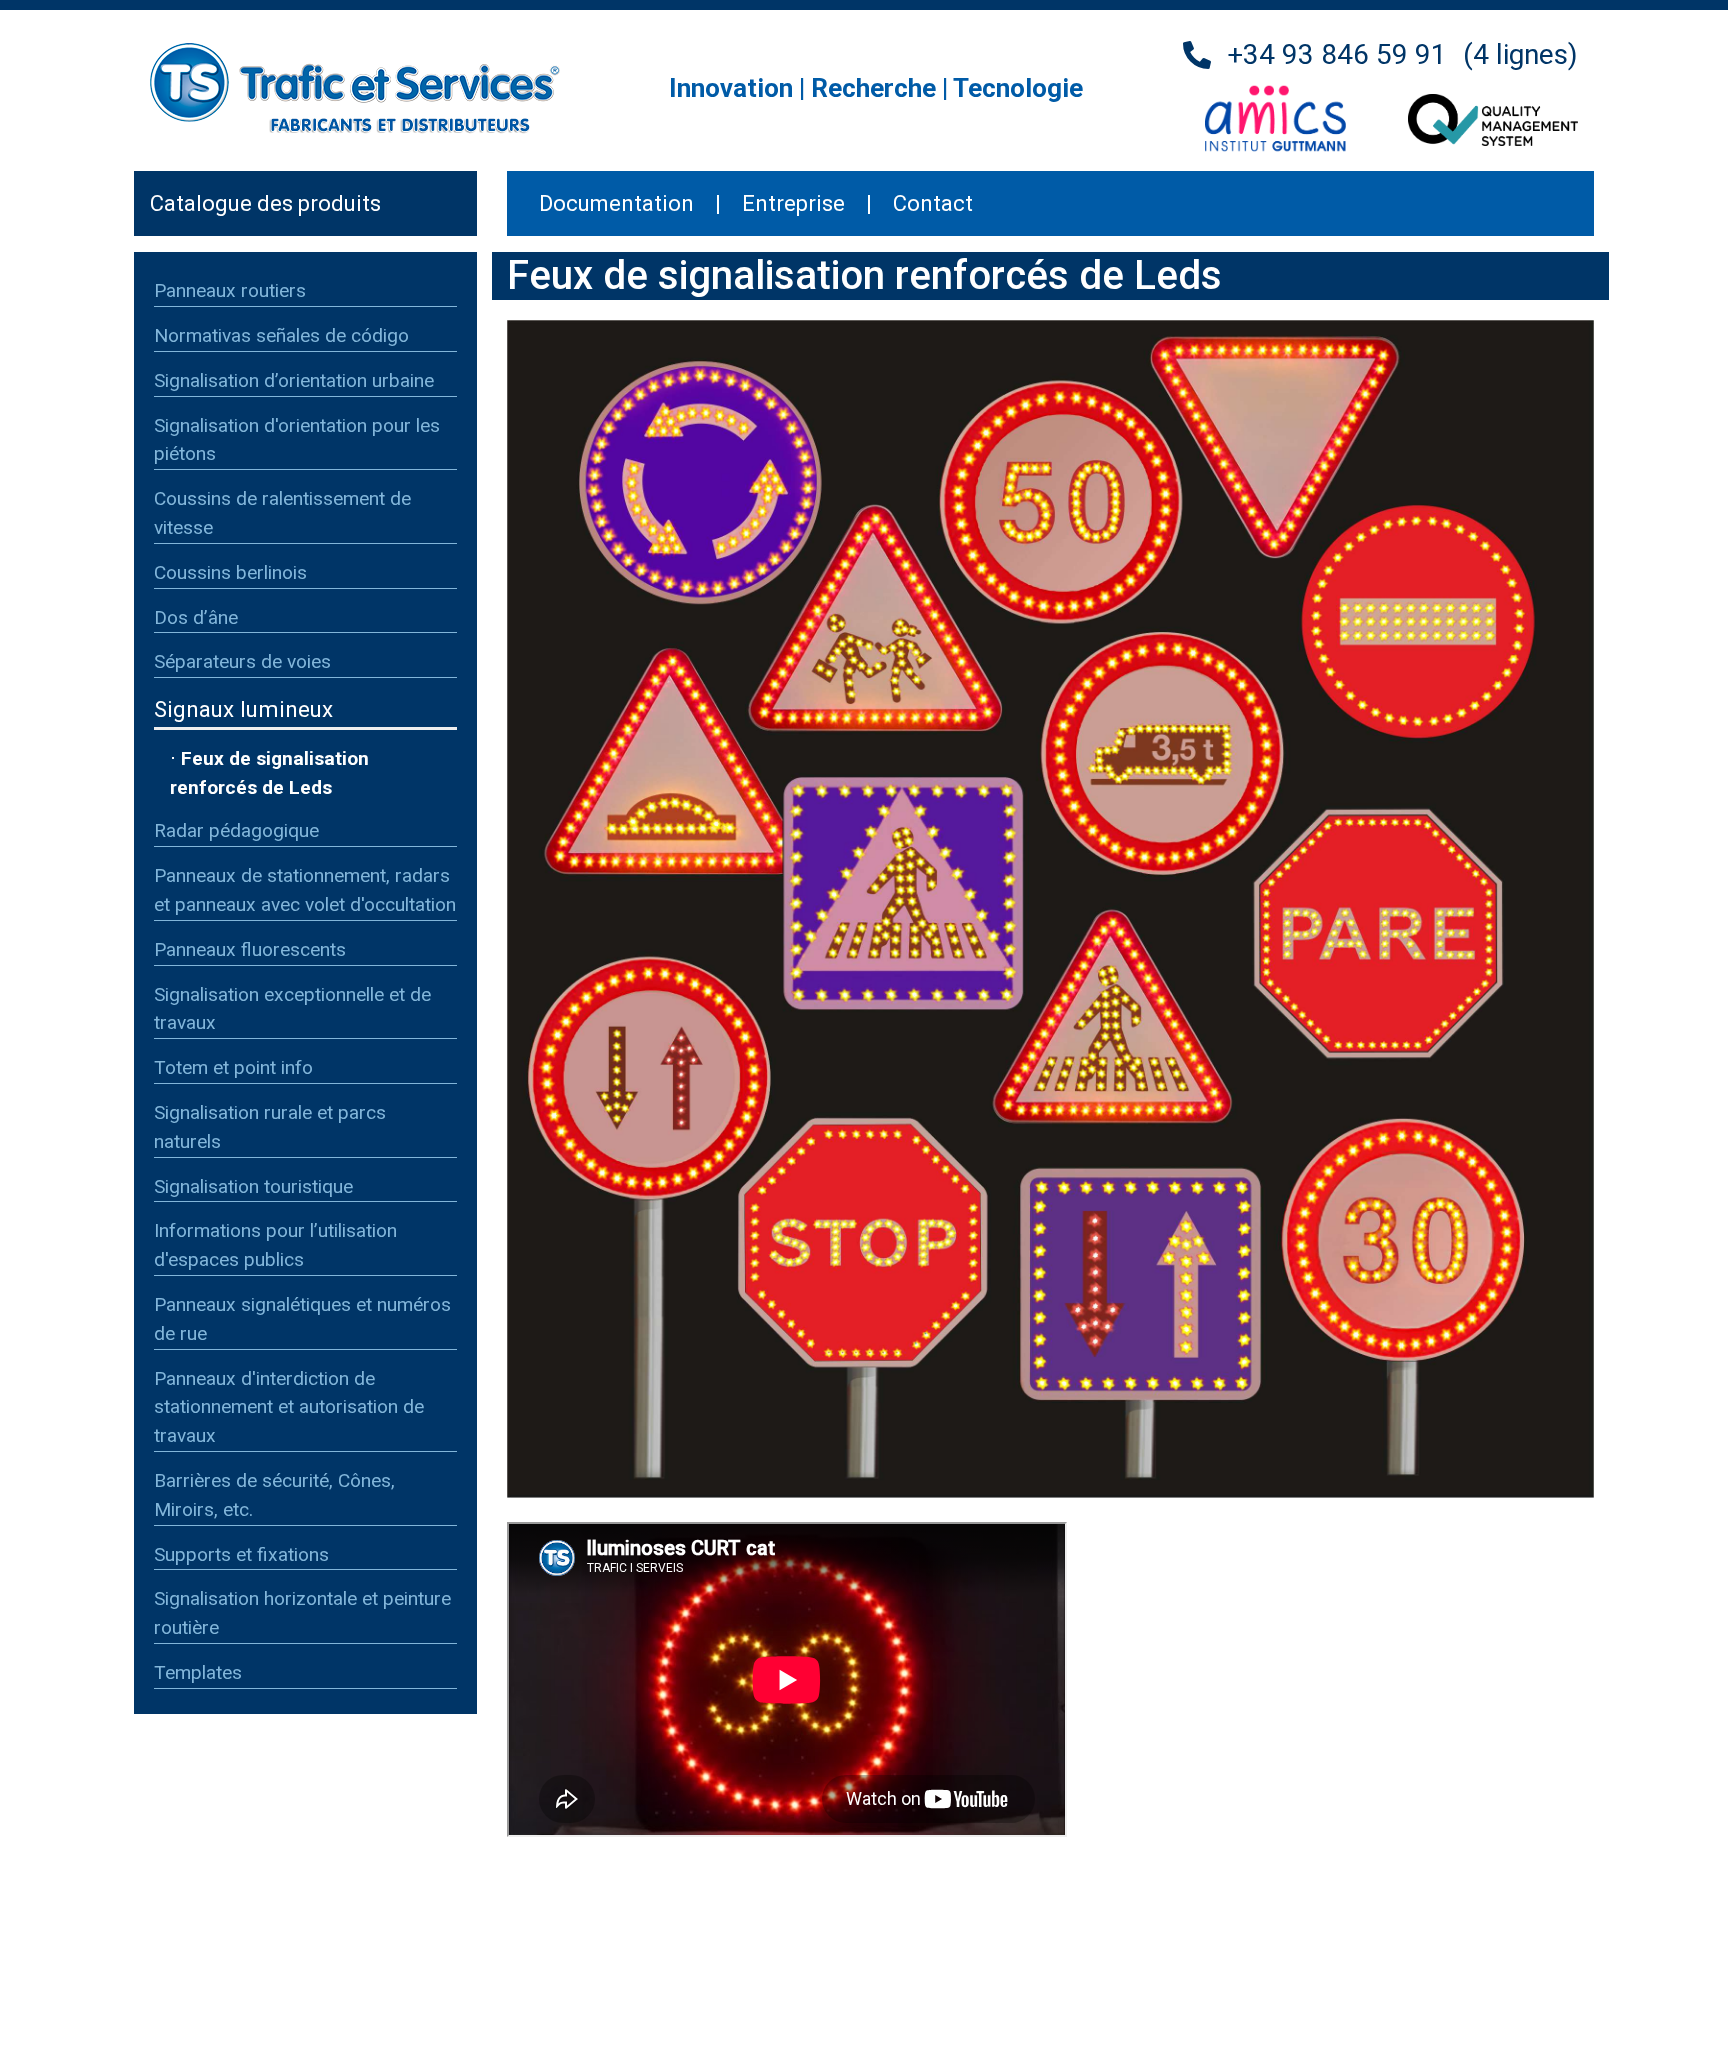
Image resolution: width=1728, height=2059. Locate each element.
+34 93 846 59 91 (1337, 54)
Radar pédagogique (236, 830)
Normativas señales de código (281, 335)
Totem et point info (233, 1067)
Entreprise (793, 203)
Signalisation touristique (253, 1186)
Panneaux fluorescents (250, 949)
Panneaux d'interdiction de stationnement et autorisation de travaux (289, 1407)
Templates (198, 1672)
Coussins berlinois (230, 572)
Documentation (616, 203)
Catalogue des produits (265, 203)
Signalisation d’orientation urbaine (294, 380)
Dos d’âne (196, 617)
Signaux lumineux (243, 709)
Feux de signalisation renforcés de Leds (269, 773)
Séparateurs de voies (242, 661)
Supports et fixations (241, 1554)
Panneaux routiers (230, 290)
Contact (933, 203)
